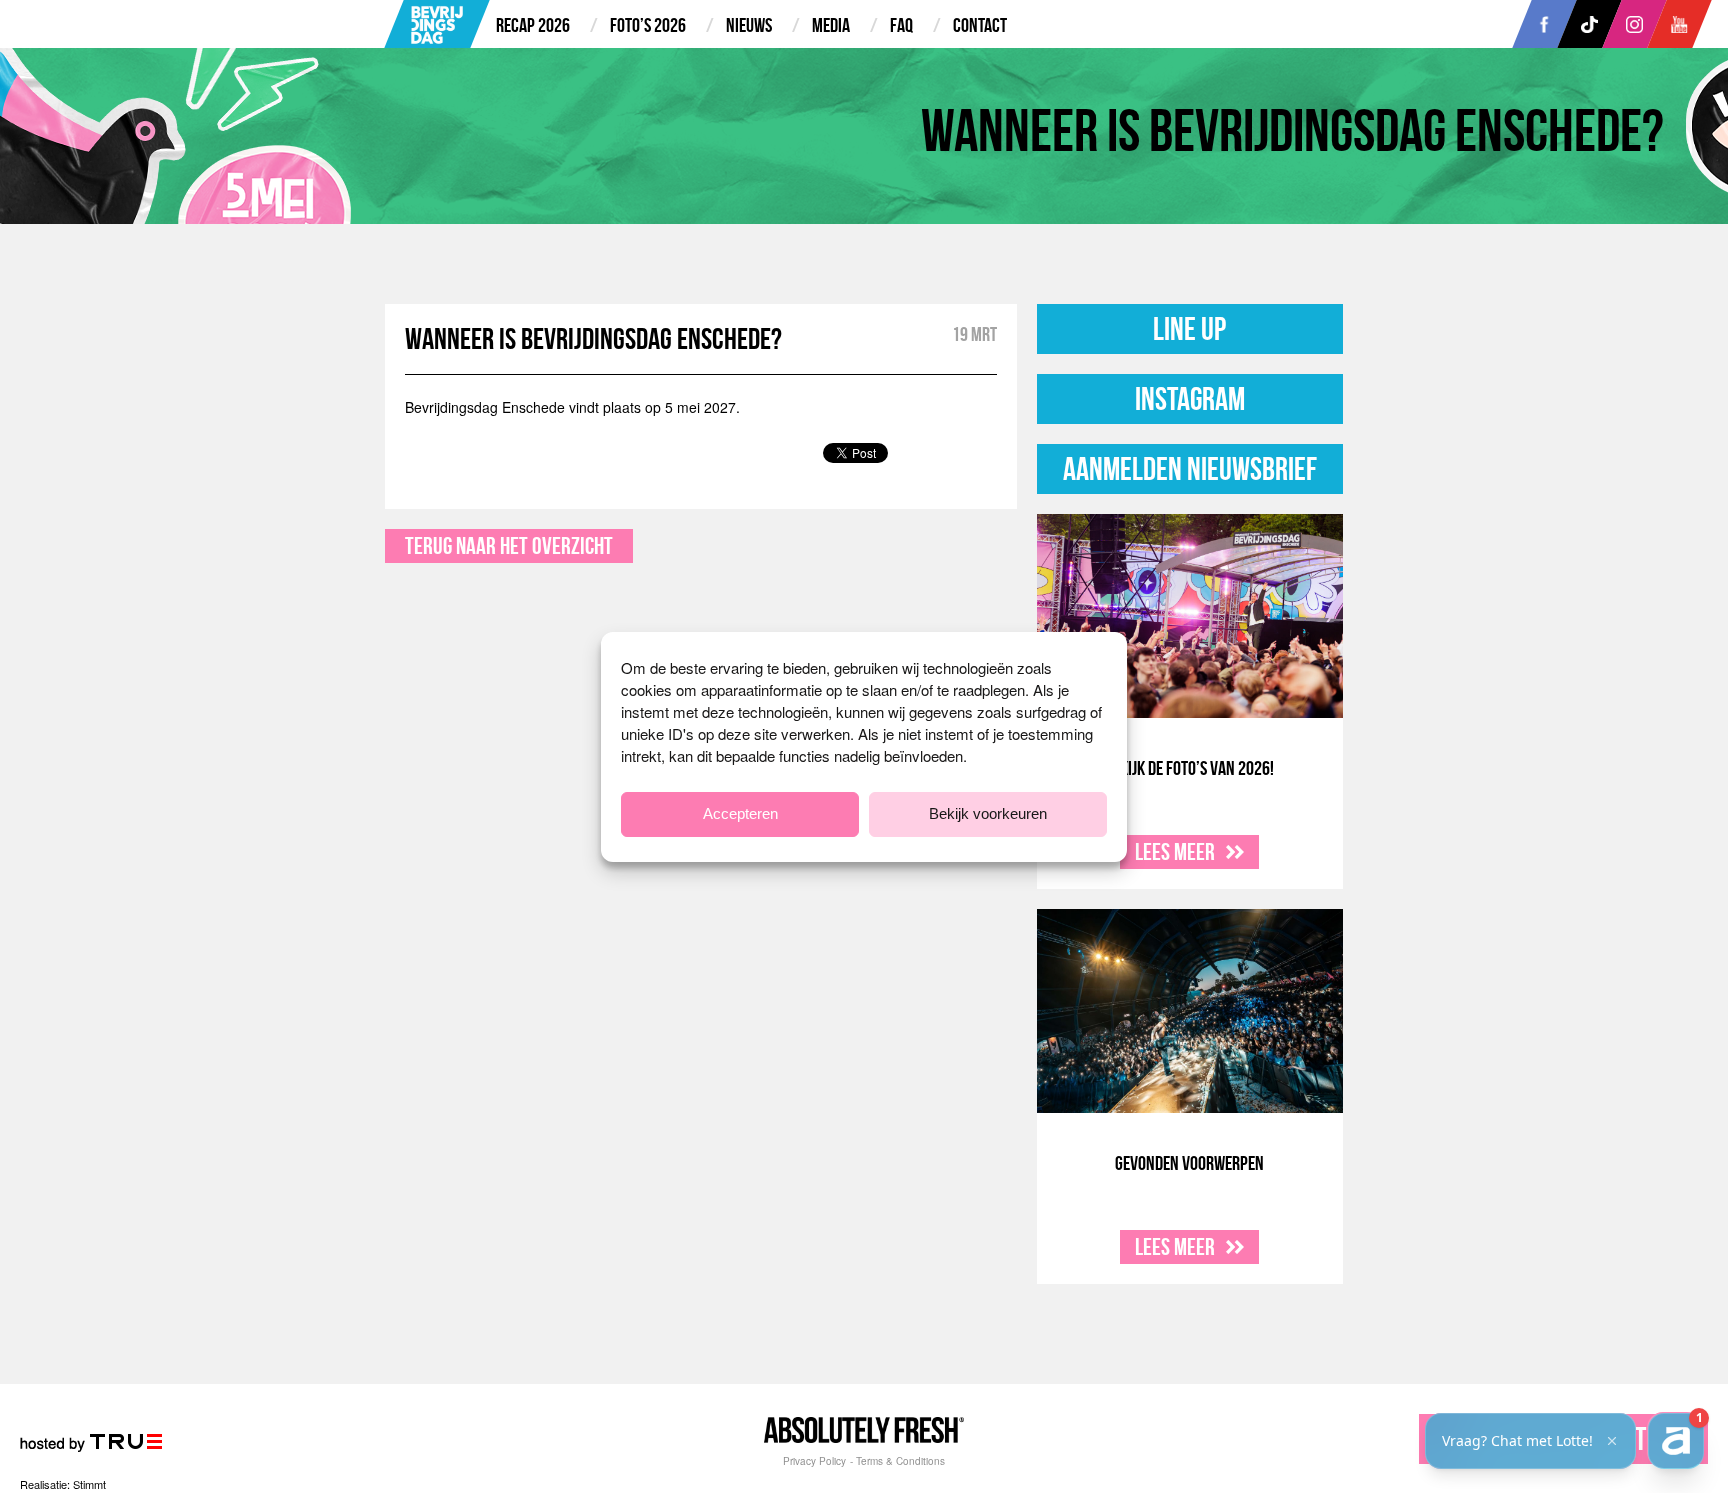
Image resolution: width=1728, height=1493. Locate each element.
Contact (980, 25)
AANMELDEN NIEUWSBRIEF (1190, 468)
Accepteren (740, 813)
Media (831, 25)
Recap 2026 (533, 25)
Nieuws (749, 25)
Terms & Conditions (900, 1461)
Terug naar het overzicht (509, 546)
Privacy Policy (814, 1461)
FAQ (901, 25)
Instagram (1190, 398)
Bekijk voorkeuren (988, 813)
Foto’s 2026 (648, 25)
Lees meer (1177, 852)
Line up (1189, 328)
